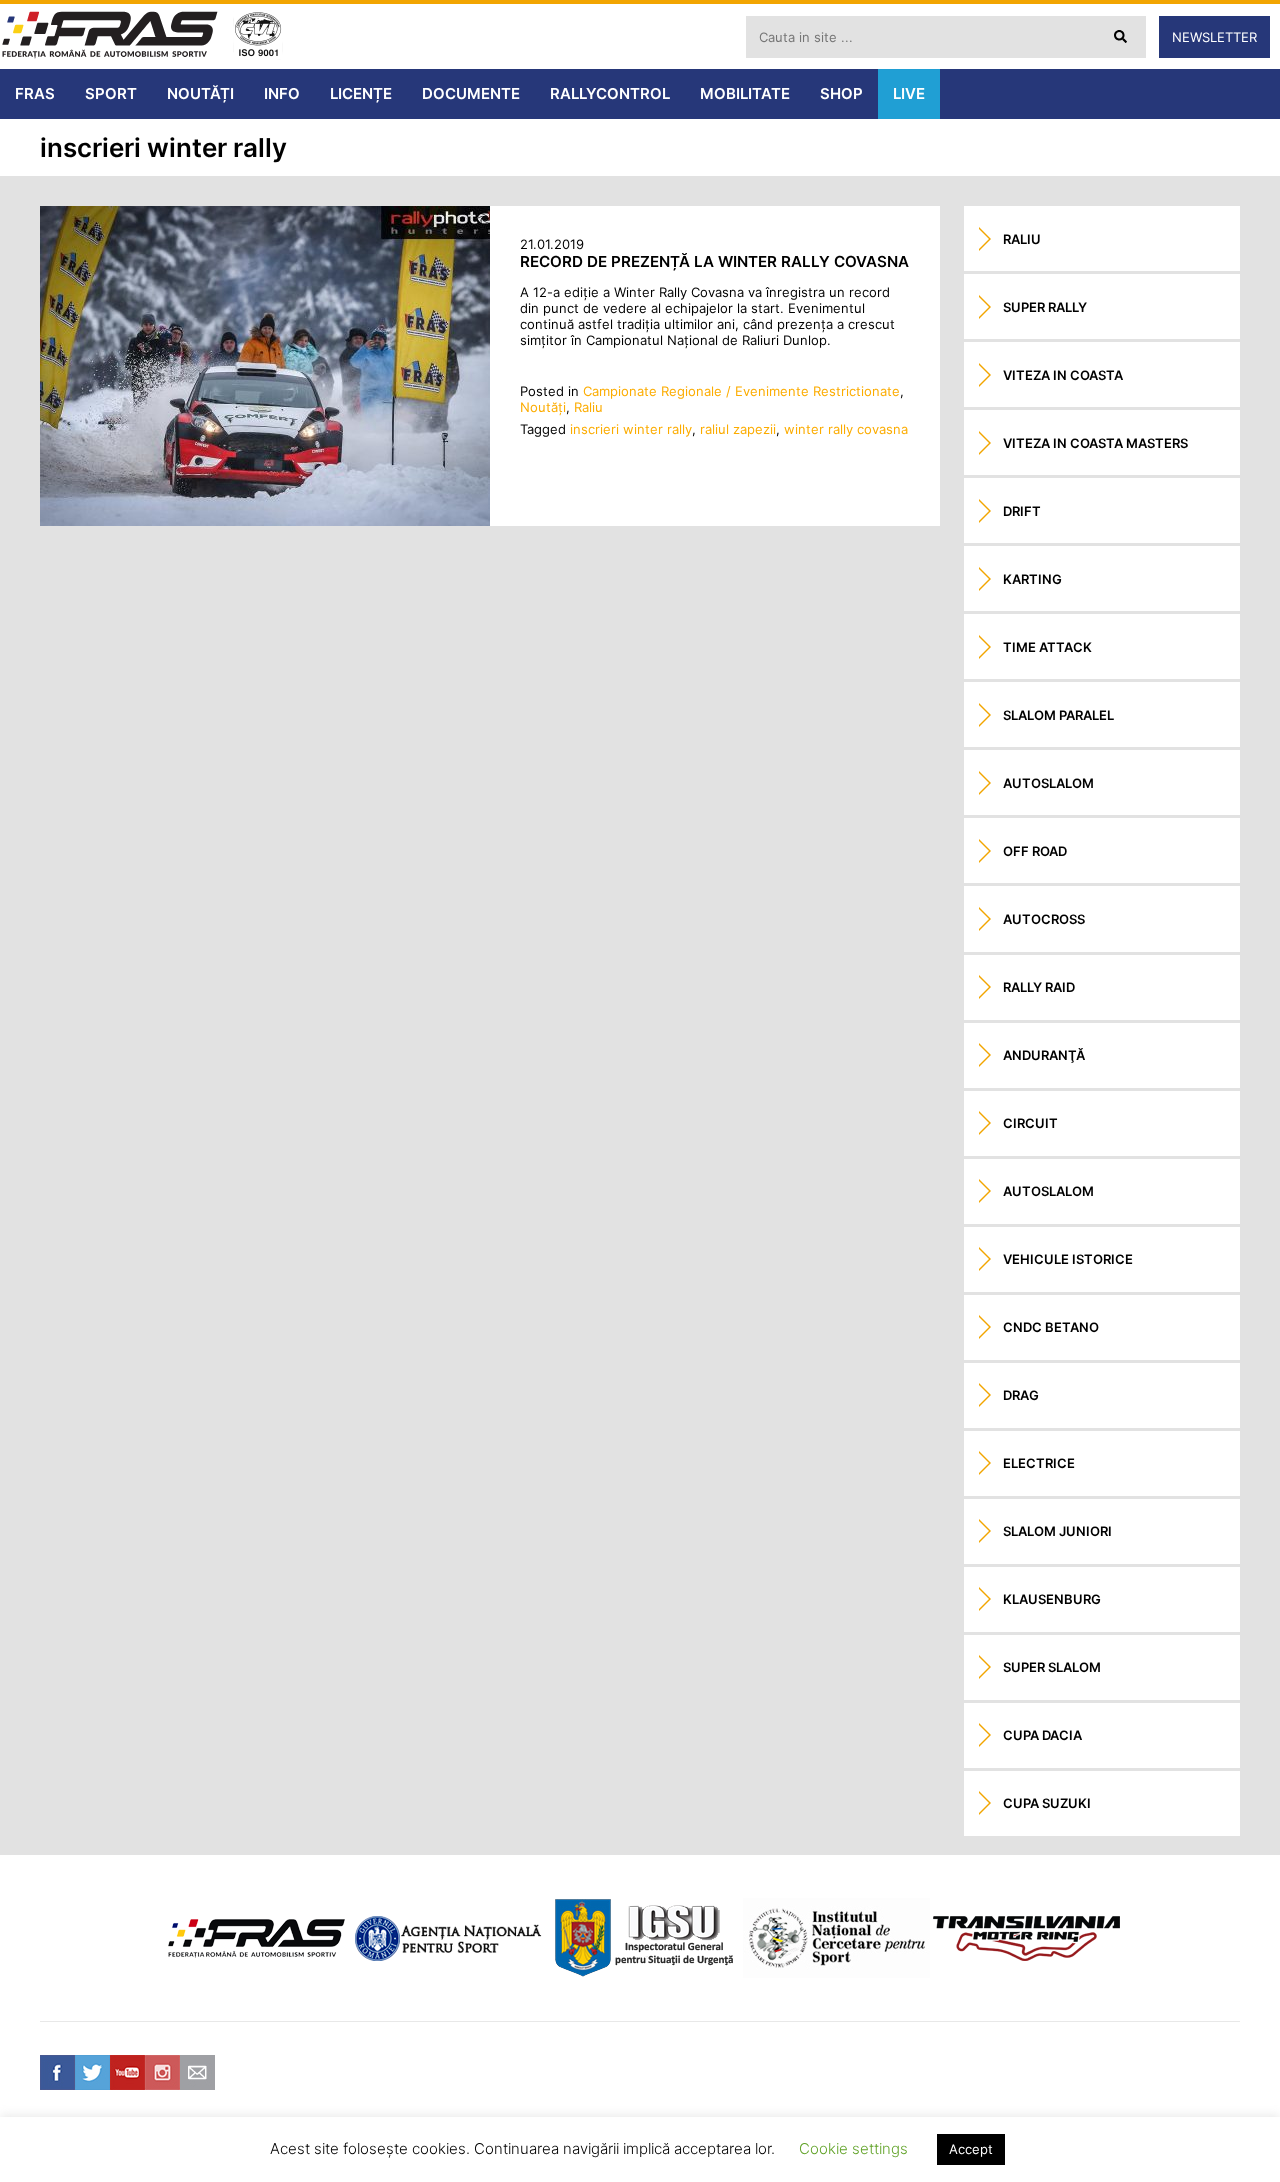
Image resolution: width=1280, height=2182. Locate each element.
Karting (1032, 579)
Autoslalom (1048, 783)
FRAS (35, 93)
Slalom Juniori (1057, 1531)
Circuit (1030, 1123)
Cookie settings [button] (853, 2148)
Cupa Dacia (1042, 1735)
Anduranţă (1044, 1055)
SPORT (111, 93)
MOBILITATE (745, 93)
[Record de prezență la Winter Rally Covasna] (265, 521)
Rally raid (1039, 987)
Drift (1022, 511)
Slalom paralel (1058, 715)
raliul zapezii (738, 429)
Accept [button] (971, 2149)
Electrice (1039, 1463)
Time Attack (1047, 647)
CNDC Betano (1051, 1327)
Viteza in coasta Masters (1095, 443)
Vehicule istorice (1068, 1259)
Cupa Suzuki (1047, 1803)
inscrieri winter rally (631, 429)
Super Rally (1045, 307)
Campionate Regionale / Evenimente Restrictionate (741, 391)
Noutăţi (543, 407)
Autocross (1044, 919)
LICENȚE (361, 93)
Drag (1021, 1395)
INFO (282, 93)
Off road (1035, 851)
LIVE (909, 93)
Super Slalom (1052, 1667)
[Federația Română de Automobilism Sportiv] (110, 36)
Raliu (588, 407)
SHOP (841, 93)
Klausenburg (1052, 1599)
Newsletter (1214, 37)
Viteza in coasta (1063, 375)
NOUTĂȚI (200, 93)
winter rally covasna (846, 429)
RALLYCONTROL (610, 93)
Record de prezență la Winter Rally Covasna (714, 261)
